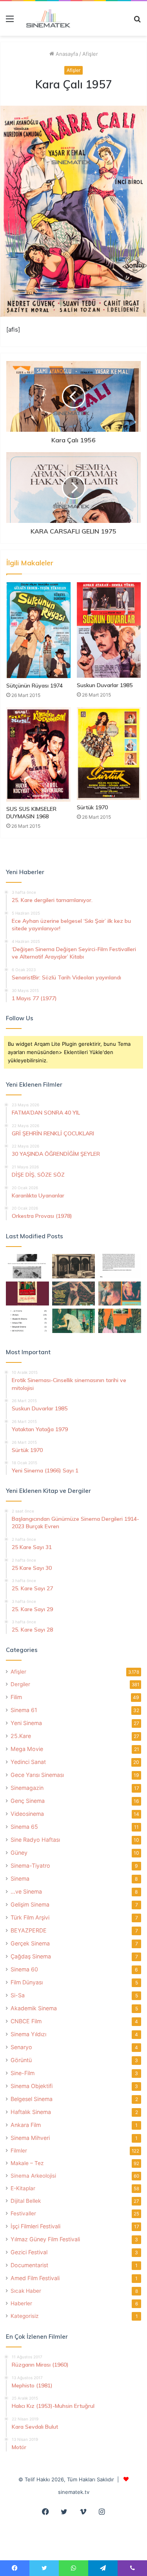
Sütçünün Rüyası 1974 (34, 686)
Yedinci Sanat (28, 1762)
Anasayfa (66, 54)
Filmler (19, 2151)
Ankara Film (26, 2125)
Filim (16, 1697)
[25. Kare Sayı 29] (120, 1321)
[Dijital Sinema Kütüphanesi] (45, 18)
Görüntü (21, 2060)
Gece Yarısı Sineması (37, 1775)
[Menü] (10, 21)
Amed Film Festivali (35, 2278)
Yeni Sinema (26, 1723)
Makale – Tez (27, 2163)
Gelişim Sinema (30, 1904)
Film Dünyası (27, 1982)
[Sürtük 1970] (109, 754)
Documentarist (29, 2265)
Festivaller (23, 2213)
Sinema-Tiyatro (30, 1866)
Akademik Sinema (34, 2008)
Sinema (20, 1878)
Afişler (90, 54)
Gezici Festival (29, 2252)
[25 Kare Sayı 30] (120, 1294)
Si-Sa (18, 1995)
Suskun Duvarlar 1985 (105, 685)
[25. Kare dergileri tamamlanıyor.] (27, 1321)
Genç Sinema (28, 1801)
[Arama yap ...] (137, 21)
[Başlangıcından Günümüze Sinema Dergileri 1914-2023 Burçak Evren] (27, 1294)
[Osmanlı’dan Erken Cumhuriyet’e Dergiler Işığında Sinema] (120, 1266)
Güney (19, 1853)
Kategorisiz (24, 2316)
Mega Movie (27, 1749)
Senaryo (21, 2047)
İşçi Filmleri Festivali (35, 2226)
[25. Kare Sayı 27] (74, 1321)
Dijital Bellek (26, 2201)
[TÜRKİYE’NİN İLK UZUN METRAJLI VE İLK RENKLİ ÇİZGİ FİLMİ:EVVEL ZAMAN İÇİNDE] (27, 1266)
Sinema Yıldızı (28, 2034)
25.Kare (21, 1736)
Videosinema (27, 1814)
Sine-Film (23, 2073)
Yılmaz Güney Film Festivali (45, 2239)
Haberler (21, 2303)
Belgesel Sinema (32, 2099)
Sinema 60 (24, 1969)
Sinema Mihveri (30, 2138)
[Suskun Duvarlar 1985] (109, 630)
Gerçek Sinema (30, 1943)
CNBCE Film (26, 2021)
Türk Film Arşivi (30, 1917)
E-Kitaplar (23, 2188)
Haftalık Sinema (31, 2112)
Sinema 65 (24, 1827)
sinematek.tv (74, 2492)
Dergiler (20, 1684)
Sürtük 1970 (92, 807)
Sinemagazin (27, 1788)
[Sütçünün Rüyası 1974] (38, 630)
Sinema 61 (24, 1710)
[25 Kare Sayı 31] (74, 1294)
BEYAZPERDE (29, 1930)
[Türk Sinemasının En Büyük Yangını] (74, 1266)
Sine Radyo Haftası (35, 1840)
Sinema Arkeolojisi (33, 2176)
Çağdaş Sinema (31, 1956)
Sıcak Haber (26, 2291)
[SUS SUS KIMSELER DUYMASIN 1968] (38, 754)
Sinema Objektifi (32, 2086)
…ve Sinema (26, 1891)
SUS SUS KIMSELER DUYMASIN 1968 (31, 813)
